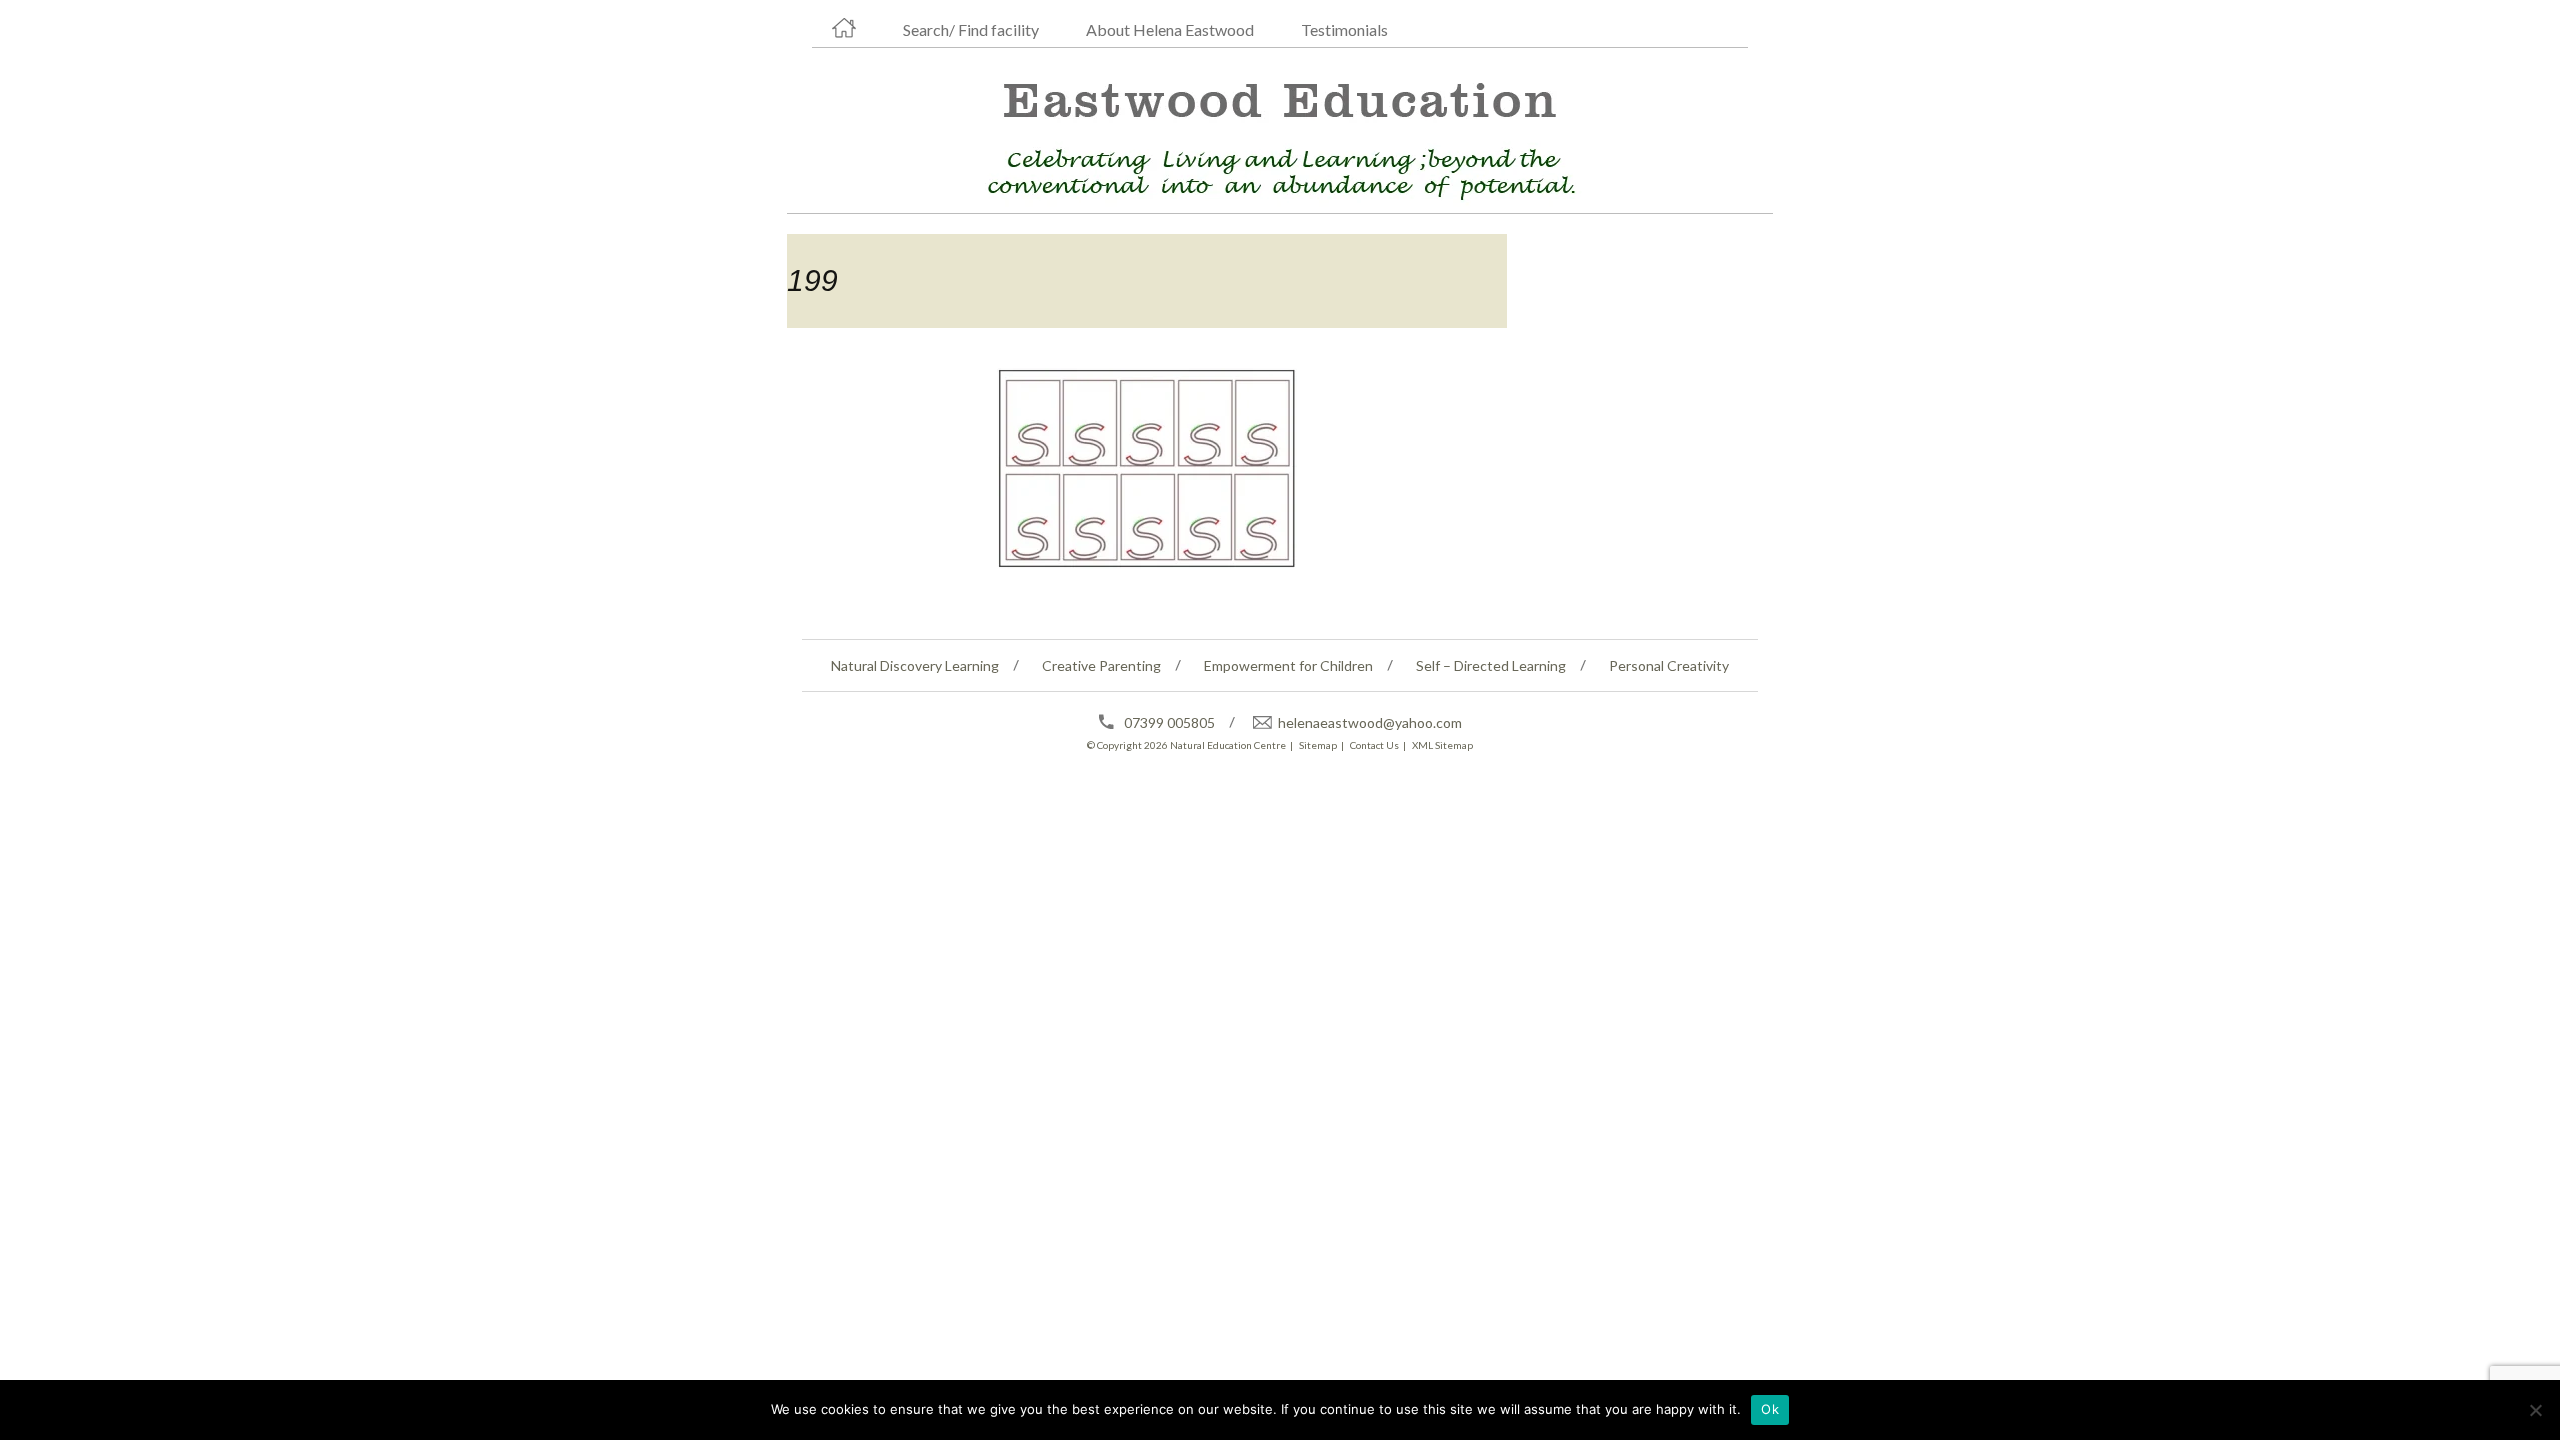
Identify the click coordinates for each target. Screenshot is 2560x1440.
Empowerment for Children (1288, 665)
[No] (2535, 1410)
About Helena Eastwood (1170, 29)
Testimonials (1344, 29)
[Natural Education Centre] (1272, 135)
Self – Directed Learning (1491, 665)
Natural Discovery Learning (915, 665)
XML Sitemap (1442, 745)
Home (844, 28)
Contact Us (1374, 745)
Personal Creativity (1669, 665)
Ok (1770, 1409)
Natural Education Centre (1228, 745)
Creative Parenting (1101, 665)
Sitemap (1318, 745)
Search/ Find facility (971, 29)
